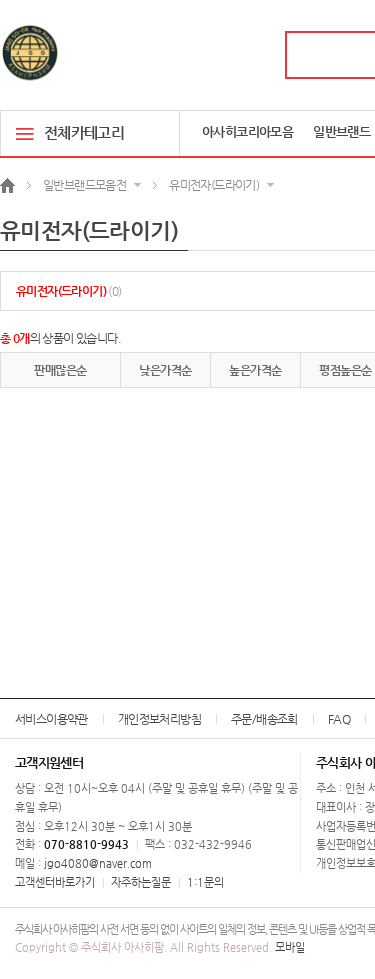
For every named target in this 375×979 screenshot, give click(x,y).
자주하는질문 (141, 882)
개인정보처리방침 (159, 719)
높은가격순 (255, 370)
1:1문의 (205, 882)
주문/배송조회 (264, 719)
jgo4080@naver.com (98, 863)
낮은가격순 (165, 370)
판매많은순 (60, 370)
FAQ (339, 719)
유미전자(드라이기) (69, 291)
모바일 (290, 947)
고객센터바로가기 (55, 882)
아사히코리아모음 (247, 131)
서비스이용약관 (51, 719)
